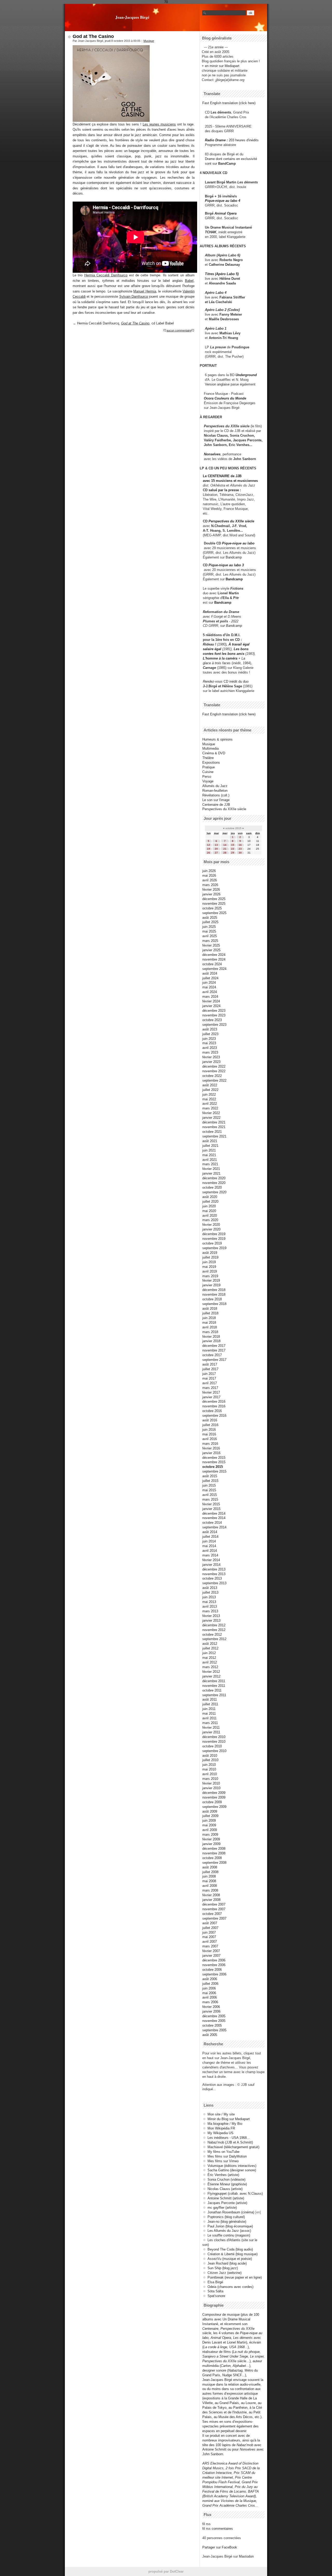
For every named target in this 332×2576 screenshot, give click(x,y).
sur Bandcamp (231, 626)
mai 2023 (209, 1043)
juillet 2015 (210, 1481)
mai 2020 (209, 1211)
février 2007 (211, 1951)
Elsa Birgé (215, 2282)
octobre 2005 (212, 2025)
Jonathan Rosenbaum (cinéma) (231, 2212)
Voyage (208, 781)
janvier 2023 (211, 1062)
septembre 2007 (214, 1918)
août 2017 (210, 1364)
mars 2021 (210, 1164)
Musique (149, 41)
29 (233, 853)
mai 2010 (209, 1769)
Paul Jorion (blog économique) (230, 2226)
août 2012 (210, 1644)
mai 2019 (209, 1267)
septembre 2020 (214, 1192)
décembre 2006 (214, 1960)
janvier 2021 (211, 1173)
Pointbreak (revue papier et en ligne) (235, 2277)
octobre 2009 (212, 1802)
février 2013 (211, 1616)
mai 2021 (209, 1155)
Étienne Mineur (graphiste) (227, 2184)
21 (225, 849)
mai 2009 (209, 1825)
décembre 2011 (214, 1681)
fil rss (206, 2524)
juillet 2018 (210, 1313)
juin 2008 (209, 1876)
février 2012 (211, 1672)
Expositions (211, 763)
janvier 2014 (211, 1565)
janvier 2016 (211, 1453)
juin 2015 (209, 1485)
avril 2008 (210, 1886)
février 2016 (211, 1448)
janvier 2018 (211, 1341)
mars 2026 (210, 885)
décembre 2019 (214, 1234)
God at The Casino (93, 36)
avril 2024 (210, 992)
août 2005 (210, 2035)
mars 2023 (210, 1052)
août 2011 (210, 1699)
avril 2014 (210, 1551)
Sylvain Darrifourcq (134, 297)
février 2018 (211, 1337)
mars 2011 (210, 1723)
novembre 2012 (214, 1630)
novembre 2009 (214, 1797)
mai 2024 (209, 987)
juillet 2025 (210, 922)
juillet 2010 (210, 1760)
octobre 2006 (212, 1970)
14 (225, 845)
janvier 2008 (211, 1900)
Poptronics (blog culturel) (226, 2217)
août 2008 (210, 1867)
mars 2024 (210, 997)
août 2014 (210, 1532)
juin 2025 (209, 927)
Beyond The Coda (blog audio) (230, 2249)
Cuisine (208, 772)
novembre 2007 (214, 1909)
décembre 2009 (214, 1793)
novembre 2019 (214, 1239)
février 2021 (211, 1169)
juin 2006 (209, 1988)
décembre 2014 (214, 1513)
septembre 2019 (214, 1248)
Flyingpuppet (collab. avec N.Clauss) (235, 2194)
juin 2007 (209, 1932)
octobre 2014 (212, 1523)
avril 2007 (210, 1942)
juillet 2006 (210, 1984)
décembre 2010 (214, 1737)
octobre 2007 (212, 1914)
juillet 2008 (210, 1872)
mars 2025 (210, 941)
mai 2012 (209, 1658)
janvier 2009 (211, 1844)
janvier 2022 (211, 1118)
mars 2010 (210, 1779)
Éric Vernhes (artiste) (223, 2175)
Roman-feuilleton (215, 791)
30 (240, 853)
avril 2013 (210, 1606)
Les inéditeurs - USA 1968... (229, 2138)
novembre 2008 (214, 1853)
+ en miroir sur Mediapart (221, 66)
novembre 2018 (214, 1294)
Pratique (209, 767)
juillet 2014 (210, 1537)
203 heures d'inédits (244, 140)
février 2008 (211, 1895)
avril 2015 (210, 1495)
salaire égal (212, 649)
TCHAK (211, 232)
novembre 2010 (214, 1742)
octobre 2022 (212, 1076)
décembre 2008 (214, 1849)
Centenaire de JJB (216, 805)
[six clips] (202, 445)
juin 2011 (209, 1709)
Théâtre (208, 758)
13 (216, 845)
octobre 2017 (212, 1355)
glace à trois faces (217, 663)
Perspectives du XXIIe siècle (231, 521)
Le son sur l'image (216, 800)
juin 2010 (209, 1765)
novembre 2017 (214, 1350)
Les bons (241, 649)
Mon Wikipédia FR (221, 2128)
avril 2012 (210, 1662)
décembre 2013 (214, 1569)
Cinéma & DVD (214, 753)
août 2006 (210, 1979)
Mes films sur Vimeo (223, 2161)
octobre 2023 (212, 1020)
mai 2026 (209, 876)
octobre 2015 (213, 1467)
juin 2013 (209, 1597)
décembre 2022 (214, 1066)
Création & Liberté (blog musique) (233, 2254)
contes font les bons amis (224, 654)
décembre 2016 (214, 1402)
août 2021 (210, 1141)
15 (233, 845)
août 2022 (210, 1085)
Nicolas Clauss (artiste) (225, 2189)
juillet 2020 (210, 1202)
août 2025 (210, 918)
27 (216, 853)
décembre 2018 (214, 1290)
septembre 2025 (214, 913)
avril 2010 (210, 1774)
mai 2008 (209, 1881)
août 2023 (210, 1029)
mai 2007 (209, 1937)
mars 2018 (210, 1332)
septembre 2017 (214, 1360)
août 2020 (210, 1197)
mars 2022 (210, 1108)
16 (240, 845)
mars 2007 (210, 1946)
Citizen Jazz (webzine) (224, 2273)
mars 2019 (210, 1276)
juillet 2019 (210, 1257)
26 (209, 853)
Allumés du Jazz (215, 786)
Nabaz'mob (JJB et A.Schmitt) (230, 2142)
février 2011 (211, 1728)
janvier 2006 (211, 2011)
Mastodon (246, 2556)
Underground (246, 375)
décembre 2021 (214, 1122)
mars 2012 (210, 1667)
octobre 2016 (212, 1411)
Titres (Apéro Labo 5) (222, 274)
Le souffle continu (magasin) (229, 2235)
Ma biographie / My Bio (225, 2124)
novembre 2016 (214, 1406)
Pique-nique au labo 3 (226, 565)
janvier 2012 (211, 1676)
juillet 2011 (210, 1704)
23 (240, 849)
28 (225, 853)
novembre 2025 (214, 904)
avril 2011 (209, 1718)
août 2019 (210, 1253)
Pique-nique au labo (238, 543)
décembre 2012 (214, 1625)
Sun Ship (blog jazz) (223, 2268)
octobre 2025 (212, 908)
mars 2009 (210, 1835)
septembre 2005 (214, 2030)
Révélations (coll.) (216, 795)
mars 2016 (210, 1444)
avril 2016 (210, 1439)
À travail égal (239, 644)
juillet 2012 (210, 1648)
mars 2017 (210, 1388)
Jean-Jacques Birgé (132, 17)
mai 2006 (209, 1993)
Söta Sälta (215, 2291)
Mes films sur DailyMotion (227, 2156)
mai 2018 (209, 1323)
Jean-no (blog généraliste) (227, 2222)
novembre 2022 (214, 1071)
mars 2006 (210, 2002)
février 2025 (211, 945)
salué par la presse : (225, 490)
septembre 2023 (214, 1025)
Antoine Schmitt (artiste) (226, 2198)
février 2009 (211, 1839)
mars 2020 (210, 1220)
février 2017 (211, 1392)
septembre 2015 (214, 1471)
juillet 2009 (210, 1816)
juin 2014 (209, 1541)
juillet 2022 (210, 1090)
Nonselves (212, 454)
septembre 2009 (214, 1807)
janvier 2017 (211, 1397)
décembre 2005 (214, 2016)
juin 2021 (209, 1150)
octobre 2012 (212, 1635)
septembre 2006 (214, 1974)
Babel (189, 281)
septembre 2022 (214, 1080)
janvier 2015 (211, 1509)
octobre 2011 (212, 1690)
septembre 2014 (214, 1527)
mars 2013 (210, 1611)
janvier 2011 (211, 1732)
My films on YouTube (223, 2152)
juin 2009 (209, 1820)
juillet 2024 (210, 978)
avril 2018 (210, 1327)
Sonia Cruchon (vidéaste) (226, 2179)
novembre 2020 (214, 1183)
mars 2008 (210, 1890)
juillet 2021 (210, 1146)
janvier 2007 (211, 1956)
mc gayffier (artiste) (222, 2208)
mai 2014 (209, 1546)
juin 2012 (209, 1653)
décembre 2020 (214, 1178)
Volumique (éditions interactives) (232, 2166)
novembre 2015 (214, 1462)
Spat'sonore (216, 2296)
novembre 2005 (214, 2021)
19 (209, 849)
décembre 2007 (214, 1904)
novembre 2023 (214, 1015)
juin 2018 (209, 1318)
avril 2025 (210, 936)
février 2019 (211, 1280)
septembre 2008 (214, 1863)
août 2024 (210, 973)
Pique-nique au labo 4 (223, 201)
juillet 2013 (210, 1592)
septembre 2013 (214, 1583)
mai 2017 (209, 1378)
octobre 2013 (212, 1578)
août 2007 (210, 1923)
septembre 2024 (214, 969)
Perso (207, 777)
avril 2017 (210, 1383)
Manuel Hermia (145, 291)
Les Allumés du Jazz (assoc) (229, 2231)
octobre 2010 (212, 1746)
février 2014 (211, 1560)
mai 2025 (209, 931)
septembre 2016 (214, 1416)
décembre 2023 (214, 1011)
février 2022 (211, 1113)
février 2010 (211, 1783)
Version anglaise (217, 384)
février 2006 (211, 2007)
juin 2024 (209, 983)
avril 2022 (210, 1104)
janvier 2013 (211, 1620)
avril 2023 (210, 1048)
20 (216, 849)
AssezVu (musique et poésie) (230, 2259)
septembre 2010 (214, 1751)
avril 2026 (210, 880)
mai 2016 (209, 1434)
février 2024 (211, 1001)
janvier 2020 (211, 1229)
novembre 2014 (214, 1518)
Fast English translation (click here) (229, 103)
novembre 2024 (214, 959)
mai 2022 (209, 1099)
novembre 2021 (214, 1127)
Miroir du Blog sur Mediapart (229, 2119)
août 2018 (210, 1309)
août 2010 (210, 1756)
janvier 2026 (211, 894)
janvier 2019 (211, 1285)
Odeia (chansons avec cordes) (230, 2287)
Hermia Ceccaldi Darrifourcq (106, 275)
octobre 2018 (212, 1299)
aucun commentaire (179, 330)
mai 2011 (209, 1713)
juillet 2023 (210, 1034)
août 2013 (210, 1588)
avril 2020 (210, 1216)
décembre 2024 (214, 955)
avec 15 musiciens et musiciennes (230, 481)
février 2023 (211, 1057)
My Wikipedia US (220, 2133)
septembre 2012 (214, 1639)
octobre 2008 (212, 1858)
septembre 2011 (214, 1695)
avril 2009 (210, 1830)
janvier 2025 (211, 950)
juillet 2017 (210, 1369)
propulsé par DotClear (166, 2571)
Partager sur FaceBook (220, 2547)
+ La (242, 658)
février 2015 (211, 1504)
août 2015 (210, 1476)
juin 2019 (209, 1262)
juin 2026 (209, 871)
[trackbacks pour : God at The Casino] (193, 330)
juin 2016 (209, 1430)
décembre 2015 (214, 1458)
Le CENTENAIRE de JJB (222, 476)
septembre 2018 (214, 1304)
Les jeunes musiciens (159, 124)
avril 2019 (210, 1271)
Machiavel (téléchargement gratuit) (233, 2147)
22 (233, 849)
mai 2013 (209, 1602)
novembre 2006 (214, 1965)
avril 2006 (210, 1997)
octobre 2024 (212, 964)
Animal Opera (226, 213)
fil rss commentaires (218, 2529)
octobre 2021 (212, 1132)
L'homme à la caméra (220, 658)
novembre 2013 (214, 1574)
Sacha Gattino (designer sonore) (232, 2170)
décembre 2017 (214, 1346)
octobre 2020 (212, 1187)
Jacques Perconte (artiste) (227, 2203)
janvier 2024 (211, 1006)
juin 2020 (209, 1206)
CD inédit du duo (226, 681)
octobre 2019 (212, 1243)
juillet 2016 (210, 1425)
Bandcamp (234, 557)
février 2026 (211, 890)
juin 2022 (209, 1094)
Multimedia (210, 748)
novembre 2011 (214, 1686)
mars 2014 (210, 1555)
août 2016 (210, 1420)
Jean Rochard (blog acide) (227, 2263)
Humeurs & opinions (217, 739)
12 (209, 845)
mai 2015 (209, 1490)
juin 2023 (209, 1039)
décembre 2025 (214, 899)
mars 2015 (210, 1499)
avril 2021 (210, 1160)
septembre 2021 (214, 1136)
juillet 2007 (210, 1928)
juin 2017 (209, 1374)
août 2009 (210, 1811)
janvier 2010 (211, 1788)
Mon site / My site (221, 2114)
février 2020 (211, 1225)
